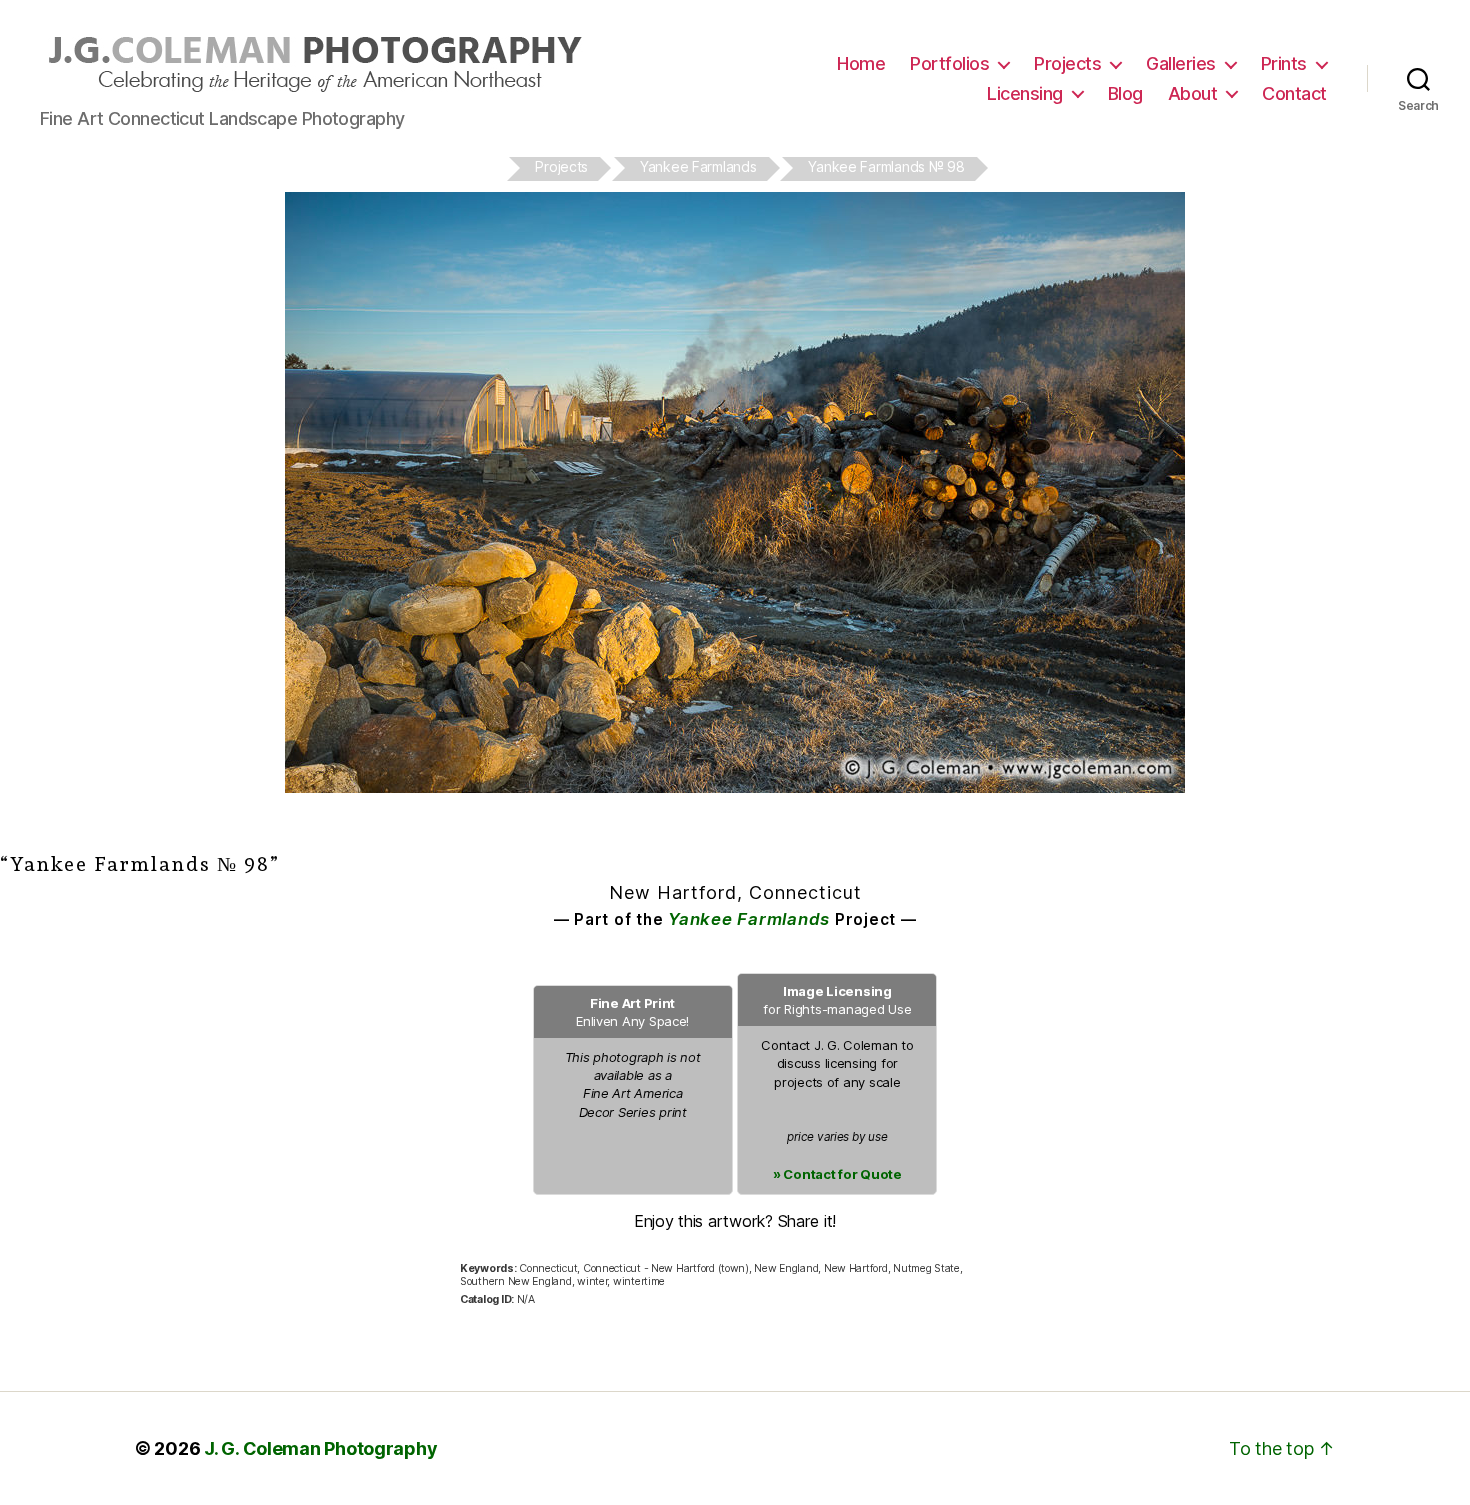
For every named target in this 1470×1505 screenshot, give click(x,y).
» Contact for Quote (837, 1174)
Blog (1125, 93)
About (1193, 93)
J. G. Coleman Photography (320, 1448)
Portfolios (949, 63)
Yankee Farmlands (749, 919)
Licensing (1025, 93)
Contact (1294, 93)
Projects (1067, 63)
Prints (1284, 63)
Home (861, 63)
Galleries (1181, 63)
